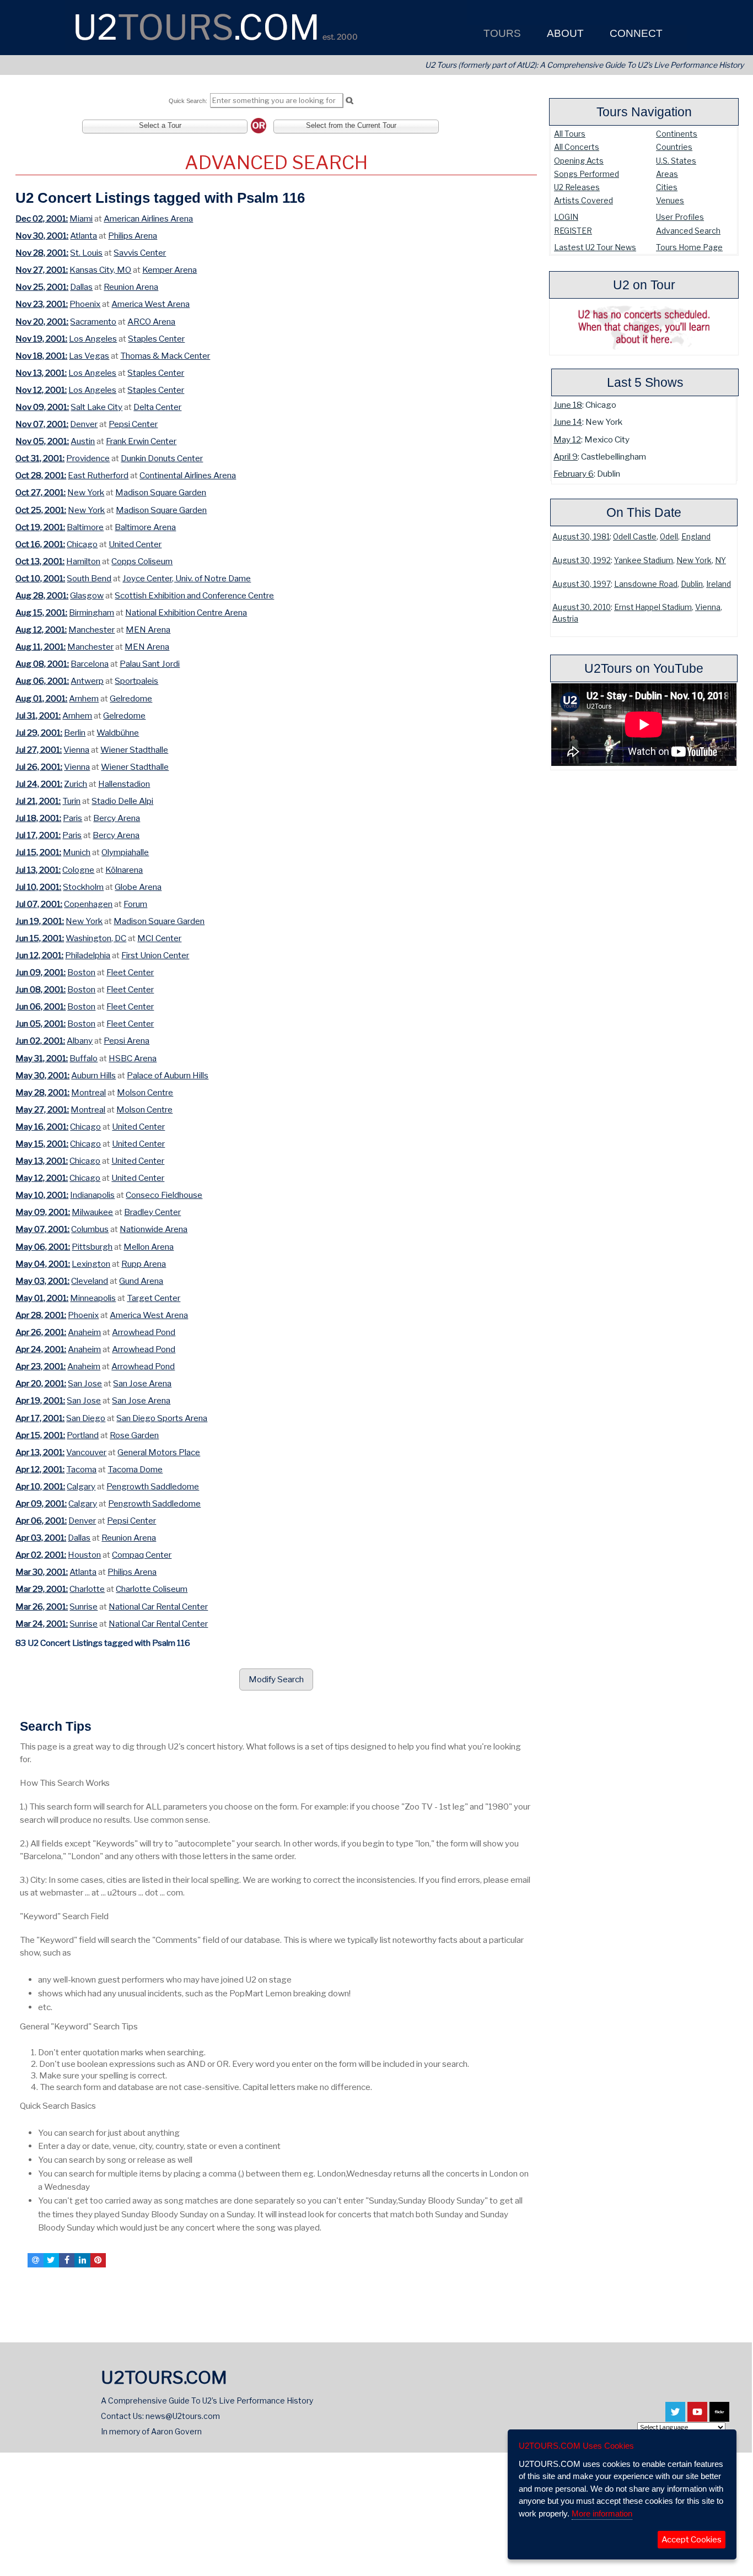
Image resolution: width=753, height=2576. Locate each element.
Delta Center (157, 407)
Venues (670, 200)
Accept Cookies (692, 2540)
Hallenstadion (124, 784)
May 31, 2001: (42, 1058)
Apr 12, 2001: (40, 1469)
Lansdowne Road (646, 584)
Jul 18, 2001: (38, 818)
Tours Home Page (689, 247)
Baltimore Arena (145, 527)
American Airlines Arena (148, 218)
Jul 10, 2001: (38, 887)
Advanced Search (688, 231)
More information (602, 2513)
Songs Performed (587, 174)
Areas (667, 174)
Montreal (88, 1092)
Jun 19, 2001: (40, 921)
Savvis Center (140, 253)
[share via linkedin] (82, 2260)
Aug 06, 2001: (42, 681)
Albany (80, 1041)
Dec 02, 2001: (42, 218)
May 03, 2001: (42, 1281)
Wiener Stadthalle (134, 750)
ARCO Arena (151, 322)
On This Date (644, 512)
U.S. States (676, 161)
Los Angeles (93, 339)
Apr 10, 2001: (40, 1486)
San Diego (86, 1418)
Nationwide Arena (154, 1229)
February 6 (574, 474)
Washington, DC (96, 938)
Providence (88, 458)
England (696, 537)
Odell (669, 537)
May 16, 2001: (42, 1127)
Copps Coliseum (142, 561)
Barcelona (90, 664)
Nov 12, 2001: (41, 390)
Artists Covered (583, 200)
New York (694, 560)
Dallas (81, 287)
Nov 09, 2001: (42, 407)
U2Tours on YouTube (644, 668)
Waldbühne (118, 733)
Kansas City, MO (100, 270)
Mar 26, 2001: (42, 1606)
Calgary (81, 1486)
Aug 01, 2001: (41, 698)
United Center (135, 544)
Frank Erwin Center (141, 441)
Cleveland (90, 1281)
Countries (674, 147)
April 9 (566, 457)
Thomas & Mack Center (165, 356)
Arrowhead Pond (144, 1332)
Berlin (75, 733)
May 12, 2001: (42, 1178)
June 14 (568, 422)
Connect (635, 33)
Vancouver (86, 1452)
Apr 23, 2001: (41, 1366)
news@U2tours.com (183, 2416)
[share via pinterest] (98, 2260)
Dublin (692, 584)
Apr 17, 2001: (40, 1418)
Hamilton (83, 561)
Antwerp (87, 681)
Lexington (91, 1264)
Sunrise (84, 1606)
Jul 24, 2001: (39, 784)
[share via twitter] (51, 2260)
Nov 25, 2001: (42, 287)
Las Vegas (89, 356)
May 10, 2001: (42, 1195)
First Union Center (155, 955)
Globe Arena (138, 887)
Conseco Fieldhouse (164, 1195)
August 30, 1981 (581, 537)
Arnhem (84, 698)
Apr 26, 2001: (41, 1332)
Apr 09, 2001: (41, 1503)
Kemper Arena (170, 270)
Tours (501, 33)
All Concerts (577, 147)
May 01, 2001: (42, 1298)
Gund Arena (141, 1281)
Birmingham (92, 612)
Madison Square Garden (161, 492)
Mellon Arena (149, 1247)
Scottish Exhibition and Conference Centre (194, 595)
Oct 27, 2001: (41, 492)
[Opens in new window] (675, 2416)
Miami (81, 218)
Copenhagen (88, 904)
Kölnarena (124, 870)
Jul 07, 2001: (39, 904)
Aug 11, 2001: (41, 647)
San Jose (85, 1383)
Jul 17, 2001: (38, 835)
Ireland (719, 584)
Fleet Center (130, 972)
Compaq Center (142, 1555)
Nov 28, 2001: (42, 253)
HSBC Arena (133, 1058)
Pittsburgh (92, 1247)
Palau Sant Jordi (150, 664)
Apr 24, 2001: (41, 1349)
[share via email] (35, 2260)
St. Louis (86, 253)
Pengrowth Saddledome (153, 1486)
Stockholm (83, 887)
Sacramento (93, 322)
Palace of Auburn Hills (168, 1075)
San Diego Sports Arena (162, 1418)
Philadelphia (88, 955)
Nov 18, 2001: (41, 356)
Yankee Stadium (644, 560)
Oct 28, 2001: (41, 475)
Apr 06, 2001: (41, 1521)
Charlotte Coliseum (152, 1589)
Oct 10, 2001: (40, 578)
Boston (81, 972)
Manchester (92, 630)
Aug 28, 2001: (42, 595)
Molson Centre (145, 1092)
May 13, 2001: (42, 1161)
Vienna (708, 607)
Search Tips (56, 1726)
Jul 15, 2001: (38, 852)
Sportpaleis (136, 681)
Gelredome (131, 698)
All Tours (570, 134)
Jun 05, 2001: (41, 1024)
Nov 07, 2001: (42, 424)
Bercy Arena (117, 818)
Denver (84, 424)
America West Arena (150, 304)
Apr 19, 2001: (40, 1400)
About (564, 33)
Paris (72, 818)
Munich (77, 852)
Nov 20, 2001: (42, 322)
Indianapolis (92, 1195)
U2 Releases (577, 187)
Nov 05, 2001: (42, 441)
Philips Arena (133, 236)
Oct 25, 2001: (41, 510)
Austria (565, 619)
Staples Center (156, 339)
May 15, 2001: (42, 1144)
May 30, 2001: (42, 1075)
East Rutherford (98, 475)
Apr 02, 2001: (41, 1555)
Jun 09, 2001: (41, 972)
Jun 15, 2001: (40, 938)
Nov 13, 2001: (41, 373)
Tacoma (81, 1469)
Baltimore (85, 527)
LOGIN (566, 217)
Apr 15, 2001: (40, 1435)
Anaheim (84, 1332)
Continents (677, 134)
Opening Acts (579, 161)
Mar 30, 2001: (42, 1572)
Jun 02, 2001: (40, 1041)
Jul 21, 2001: (38, 801)
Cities (667, 187)
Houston (84, 1555)
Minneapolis (93, 1298)
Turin (71, 801)
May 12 (567, 439)
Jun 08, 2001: (41, 989)
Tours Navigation (644, 112)
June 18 (568, 405)
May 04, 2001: (43, 1264)
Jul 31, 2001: (38, 715)
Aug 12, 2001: (41, 630)
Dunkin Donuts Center (162, 458)
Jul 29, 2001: (39, 733)
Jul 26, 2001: (39, 767)
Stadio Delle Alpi (122, 801)
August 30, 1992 (582, 560)
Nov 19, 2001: (41, 339)
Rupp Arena (144, 1264)
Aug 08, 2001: (42, 664)
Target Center (154, 1298)
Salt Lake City (96, 407)
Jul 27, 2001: (39, 750)
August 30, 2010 (582, 607)
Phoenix (85, 304)
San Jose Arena (142, 1383)
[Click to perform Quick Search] (349, 101)
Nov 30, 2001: (42, 236)
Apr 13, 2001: (40, 1452)
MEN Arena (148, 630)
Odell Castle (635, 537)
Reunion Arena (131, 287)
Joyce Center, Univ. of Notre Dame (187, 578)
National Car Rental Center (158, 1606)
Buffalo (84, 1058)
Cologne (78, 870)
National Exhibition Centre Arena (186, 612)
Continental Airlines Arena (188, 475)
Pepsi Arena (127, 1041)
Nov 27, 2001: (42, 270)
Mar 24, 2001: (42, 1624)
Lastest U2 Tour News (595, 247)
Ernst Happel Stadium (653, 607)
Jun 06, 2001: (41, 1006)
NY (720, 560)
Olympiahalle (125, 852)
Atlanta (84, 236)
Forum (135, 904)
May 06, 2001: (43, 1247)
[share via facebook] (67, 2260)
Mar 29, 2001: (42, 1589)
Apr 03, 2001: (41, 1538)
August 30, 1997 (582, 584)
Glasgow (87, 595)
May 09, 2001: (43, 1212)
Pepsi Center (133, 424)
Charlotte (87, 1589)
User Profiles (680, 217)
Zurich (76, 784)
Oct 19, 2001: (40, 527)
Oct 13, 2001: (40, 561)
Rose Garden (134, 1435)
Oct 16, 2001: (40, 544)
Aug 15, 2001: (41, 612)
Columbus (90, 1229)
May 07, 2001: (42, 1229)
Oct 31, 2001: (40, 458)
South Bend (89, 578)
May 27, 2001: (42, 1109)
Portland (83, 1435)
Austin (83, 441)
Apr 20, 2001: (41, 1383)
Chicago (82, 544)
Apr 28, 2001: (41, 1315)
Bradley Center (152, 1212)
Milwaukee (92, 1212)
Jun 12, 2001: (39, 955)
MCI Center (159, 938)
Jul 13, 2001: (38, 870)
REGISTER (573, 231)
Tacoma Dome (135, 1469)
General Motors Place (159, 1452)
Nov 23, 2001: (42, 304)
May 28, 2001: (42, 1092)
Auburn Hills (93, 1075)
